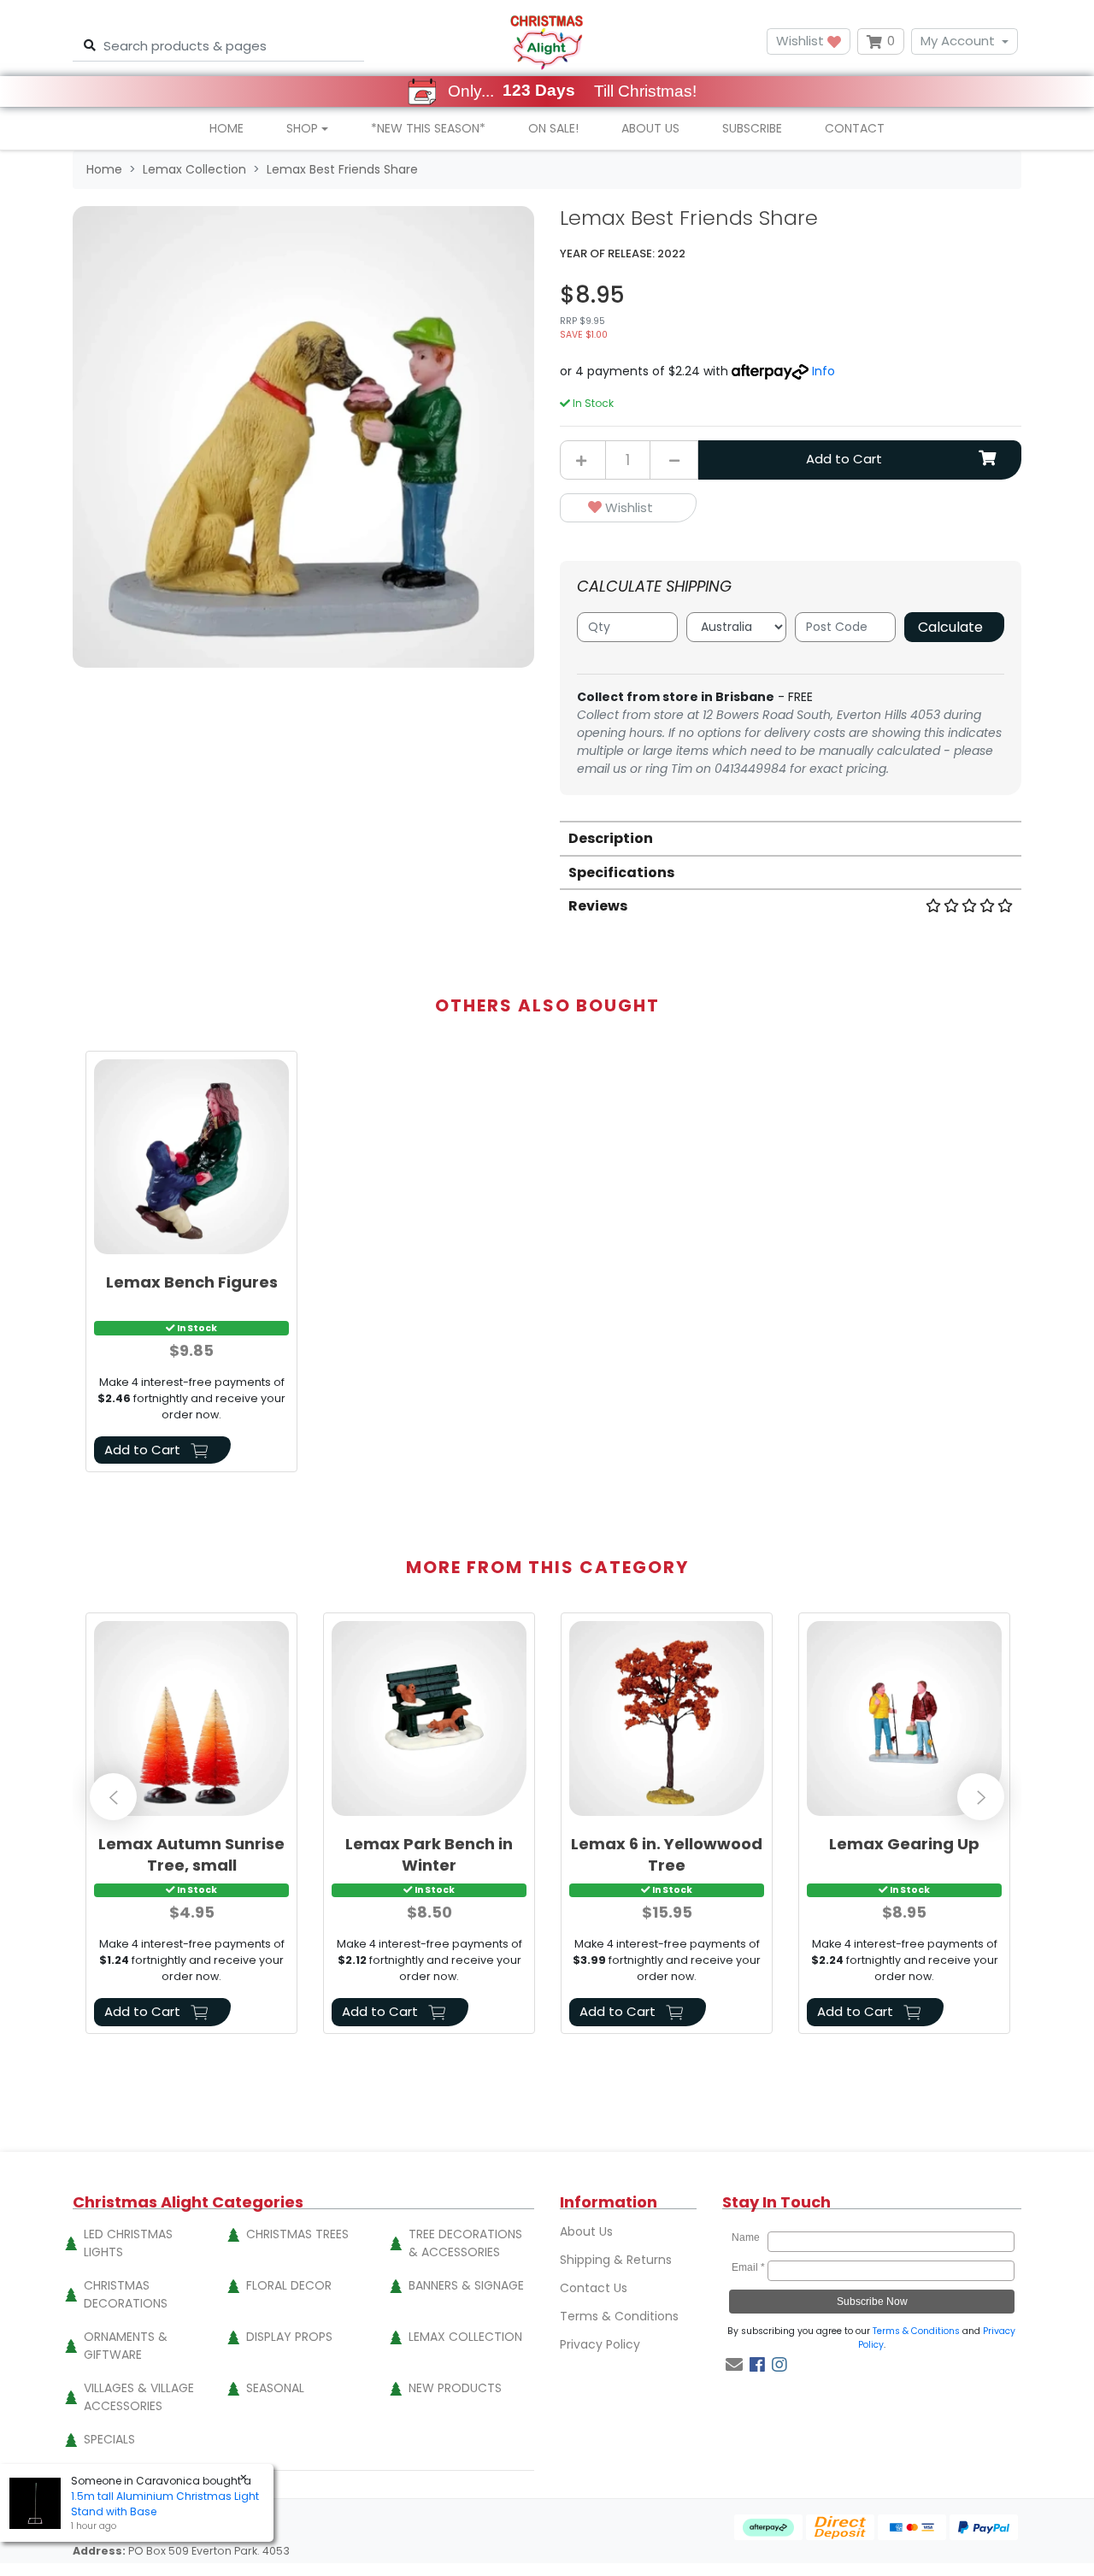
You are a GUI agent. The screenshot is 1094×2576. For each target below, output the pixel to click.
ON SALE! (553, 128)
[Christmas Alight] (547, 41)
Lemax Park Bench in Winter (429, 1854)
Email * (748, 2267)
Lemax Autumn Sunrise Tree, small (191, 1854)
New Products (455, 2388)
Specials (109, 2439)
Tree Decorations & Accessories (465, 2243)
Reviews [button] (598, 906)
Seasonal (275, 2388)
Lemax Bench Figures (192, 1282)
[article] (191, 1265)
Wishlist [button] (802, 41)
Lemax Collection (465, 2337)
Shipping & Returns (616, 2260)
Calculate (950, 627)
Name (748, 2237)
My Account (958, 41)
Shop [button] (302, 128)
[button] (628, 508)
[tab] (791, 837)
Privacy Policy (600, 2344)
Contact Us (594, 2288)
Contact (855, 128)
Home (226, 128)
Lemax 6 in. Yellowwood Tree (667, 1854)
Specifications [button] (621, 872)
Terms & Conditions (619, 2316)
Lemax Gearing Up (904, 1844)
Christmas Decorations (126, 2294)
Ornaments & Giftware (126, 2346)
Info (823, 371)
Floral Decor (289, 2285)
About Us (650, 128)
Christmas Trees (297, 2234)
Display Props (289, 2337)
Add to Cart (844, 459)
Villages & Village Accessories (139, 2397)
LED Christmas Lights (128, 2243)
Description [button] (611, 838)
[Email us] (734, 2365)
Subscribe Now (872, 2302)
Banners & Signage (466, 2285)
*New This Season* (428, 128)
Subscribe (752, 128)
